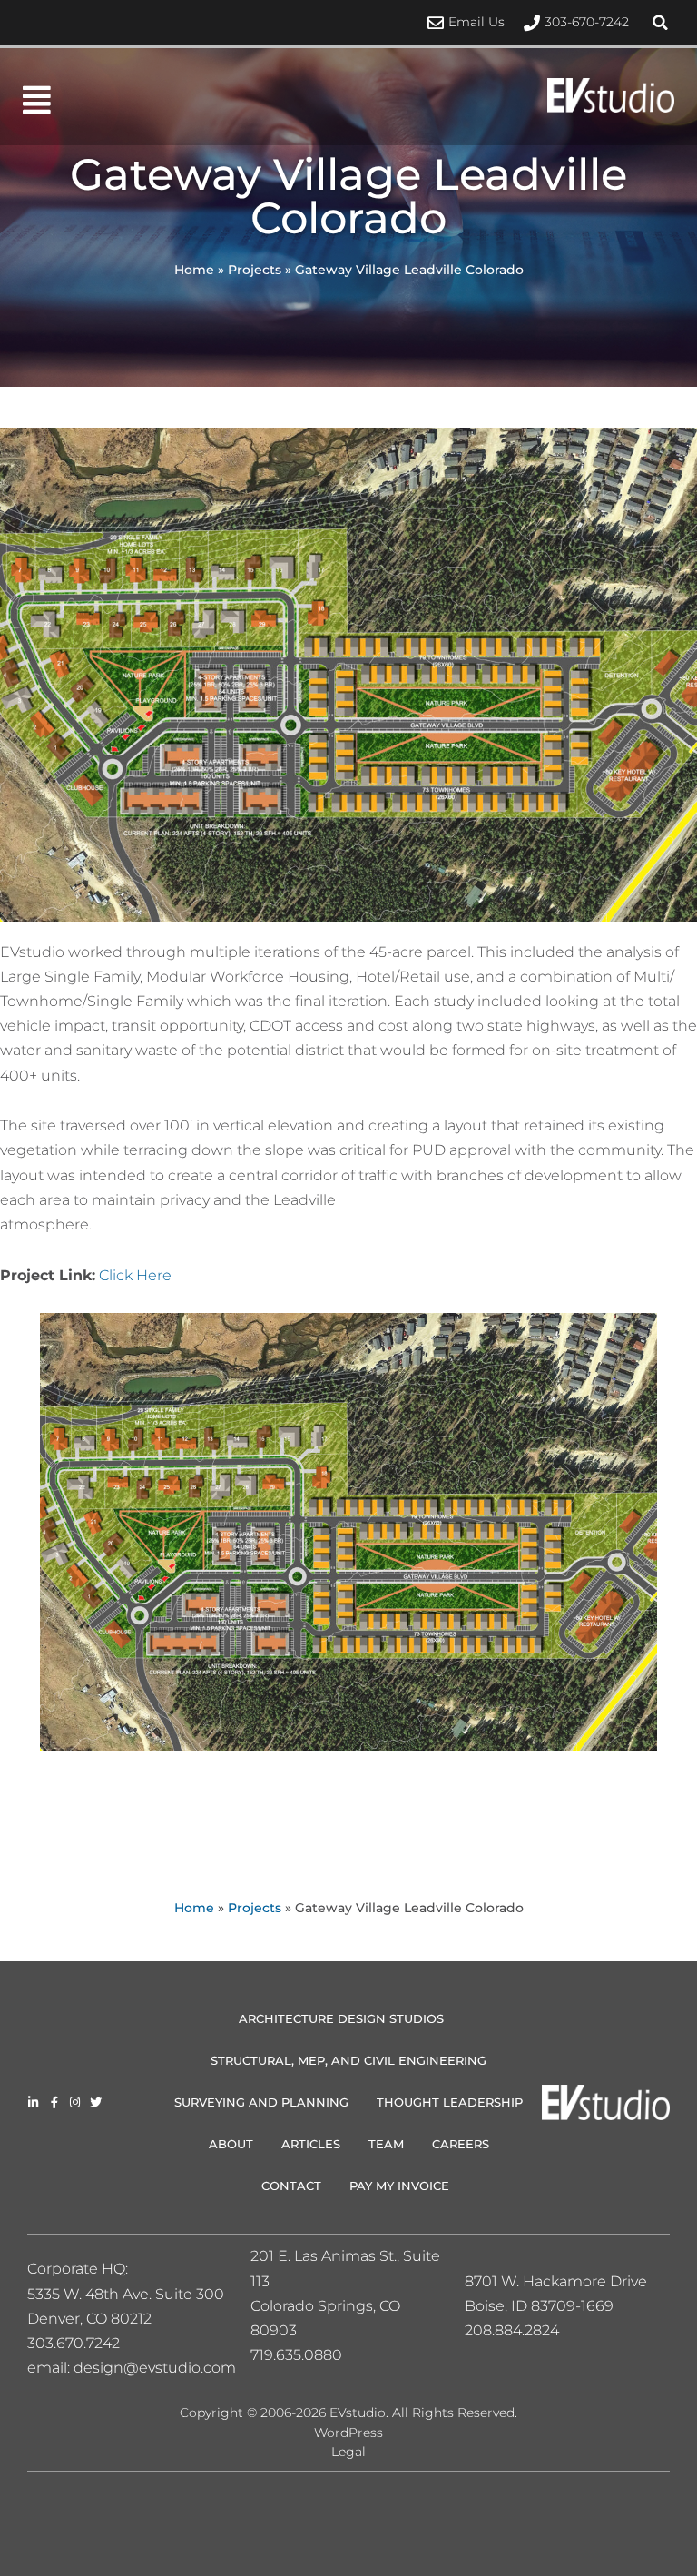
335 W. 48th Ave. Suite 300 (132, 2294)
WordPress (348, 2433)
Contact (291, 2186)
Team (386, 2144)
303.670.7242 (74, 2343)
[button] (661, 23)
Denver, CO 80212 (89, 2319)
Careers (461, 2144)
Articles (311, 2144)
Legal (348, 2452)
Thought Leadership (450, 2102)
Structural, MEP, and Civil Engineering (348, 2060)
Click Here (135, 1275)
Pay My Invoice (399, 2186)
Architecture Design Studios (341, 2018)
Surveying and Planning (261, 2102)
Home (194, 270)
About (231, 2144)
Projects (255, 270)
